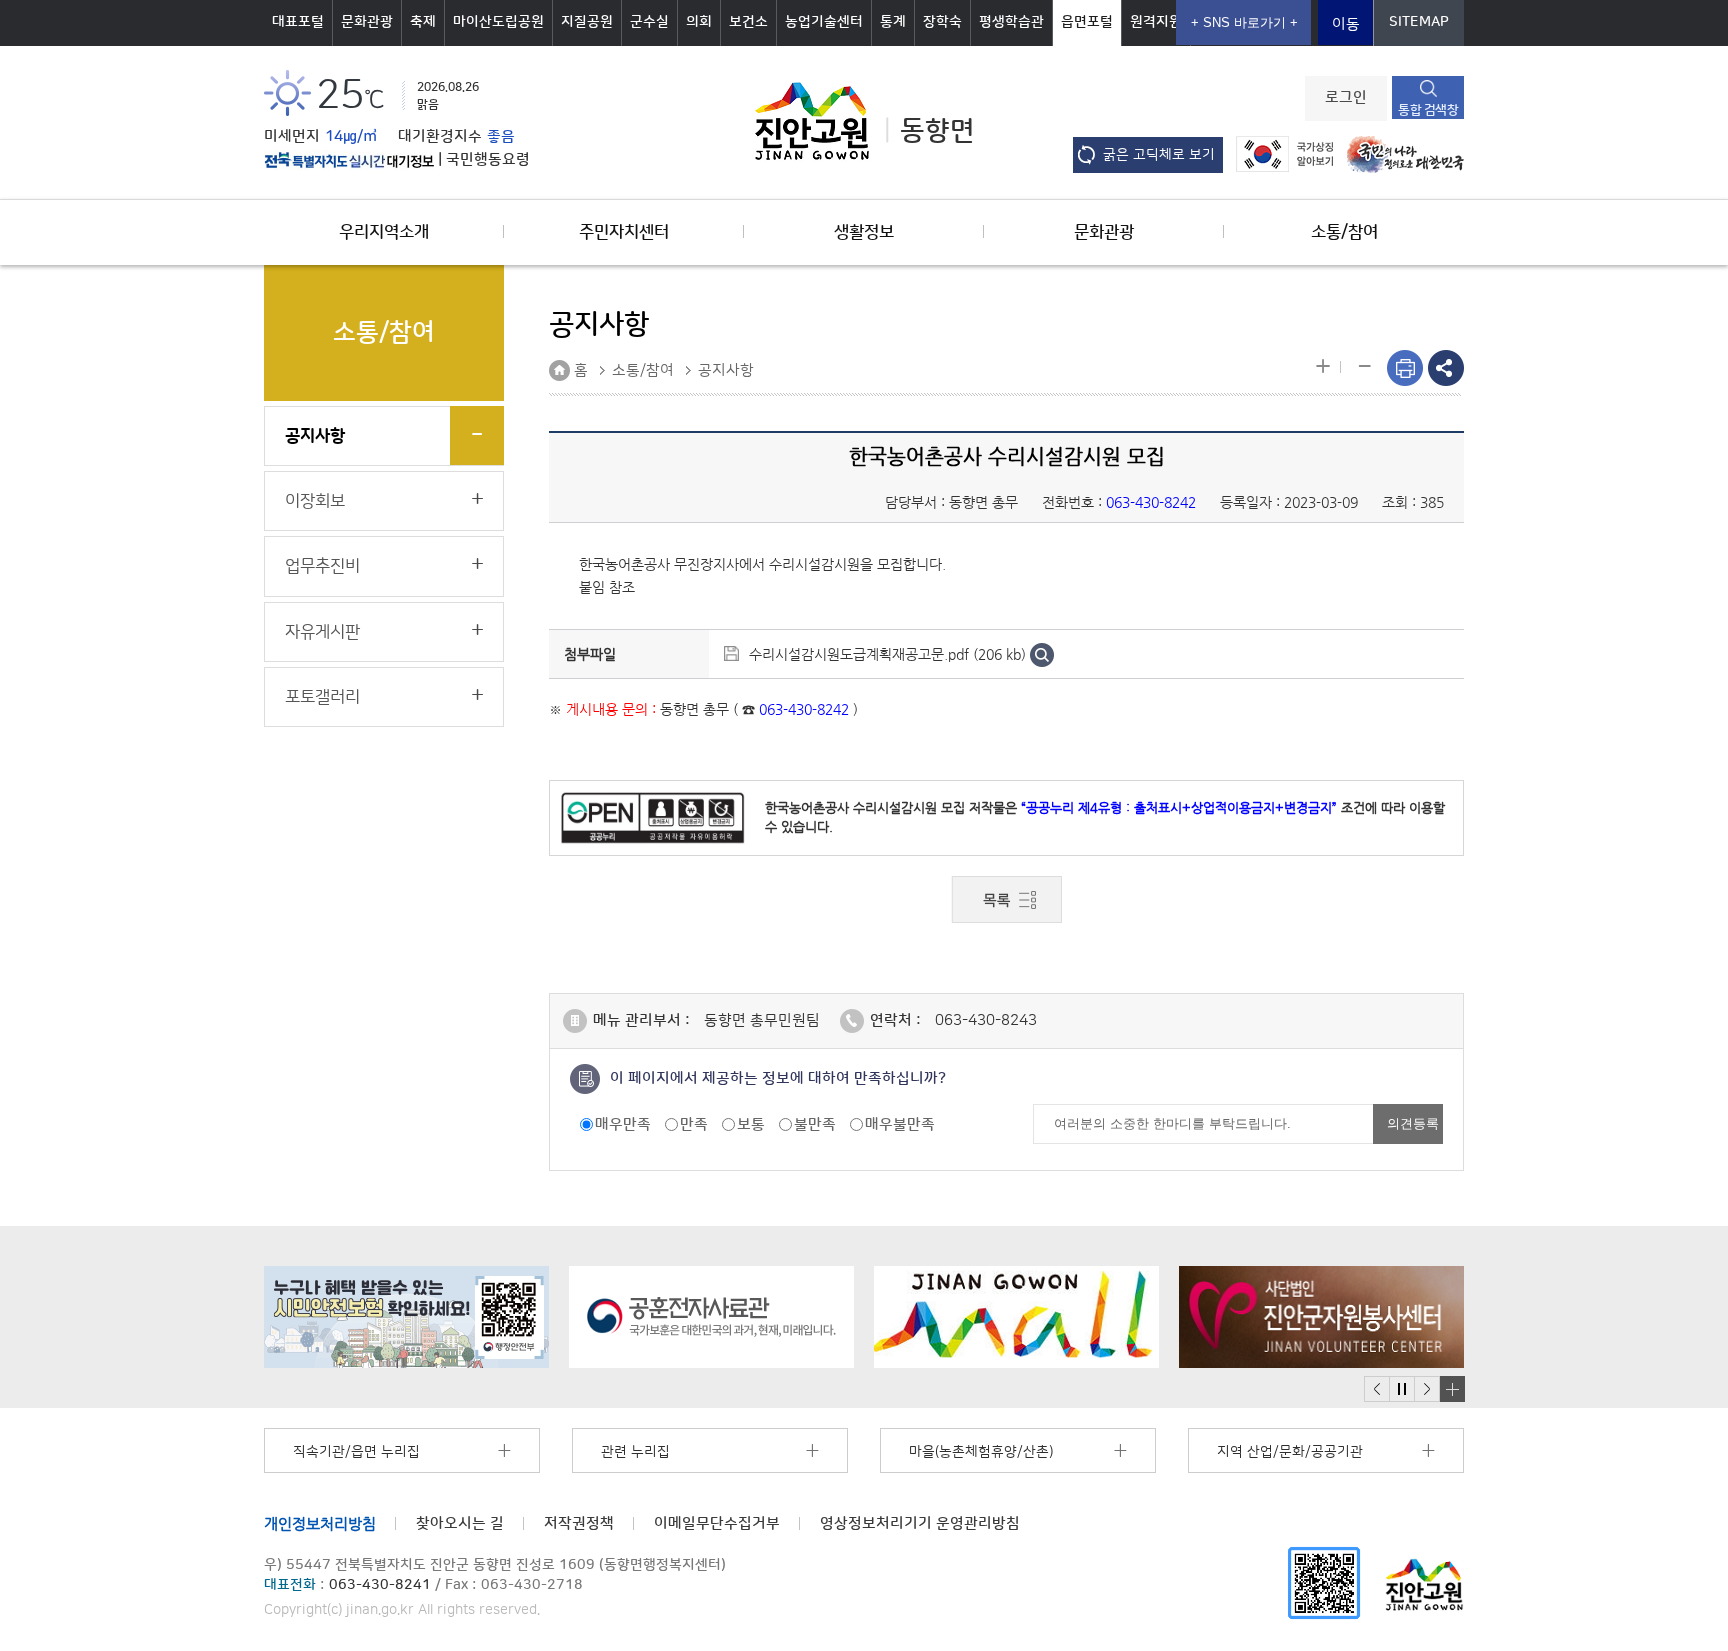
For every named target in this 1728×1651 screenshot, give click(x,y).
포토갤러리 (322, 697)
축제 (423, 22)
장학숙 (942, 22)
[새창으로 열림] (409, 1317)
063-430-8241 (380, 1585)
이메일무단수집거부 (717, 1523)
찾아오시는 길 (460, 1523)
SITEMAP (1419, 22)
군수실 (649, 22)
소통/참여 (1344, 232)
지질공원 (587, 22)
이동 (1346, 24)
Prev (1377, 1389)
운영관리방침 (920, 1523)
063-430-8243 (986, 1020)
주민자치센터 (624, 232)
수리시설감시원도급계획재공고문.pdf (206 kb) (887, 654)
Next (1427, 1389)
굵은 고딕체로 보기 (1159, 155)
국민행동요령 (488, 160)
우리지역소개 (384, 232)
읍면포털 (1087, 22)
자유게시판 (322, 632)
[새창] (1324, 1582)
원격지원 (1156, 22)
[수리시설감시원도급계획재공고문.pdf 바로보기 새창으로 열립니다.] (1042, 654)
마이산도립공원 (498, 22)
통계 (893, 22)
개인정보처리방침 (320, 1523)
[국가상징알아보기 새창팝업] (1279, 153)
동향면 (937, 131)
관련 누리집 (635, 1452)
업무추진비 (322, 566)
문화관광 (367, 22)
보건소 (748, 22)
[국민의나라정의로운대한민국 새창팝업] (1400, 153)
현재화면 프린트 (1405, 368)
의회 (699, 22)
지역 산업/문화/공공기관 (1290, 1452)
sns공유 (1446, 368)
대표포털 (298, 22)
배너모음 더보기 (1452, 1389)
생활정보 (864, 232)
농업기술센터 (824, 22)
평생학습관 (1011, 22)
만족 (694, 1124)
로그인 (1346, 98)
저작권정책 (579, 1523)
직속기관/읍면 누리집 (356, 1452)
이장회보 (315, 501)
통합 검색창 (1428, 110)
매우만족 (623, 1124)
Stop (1401, 1389)
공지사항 (315, 436)
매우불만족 (900, 1124)
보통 (751, 1124)
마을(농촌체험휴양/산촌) (981, 1452)
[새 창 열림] (349, 160)
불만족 (815, 1124)
